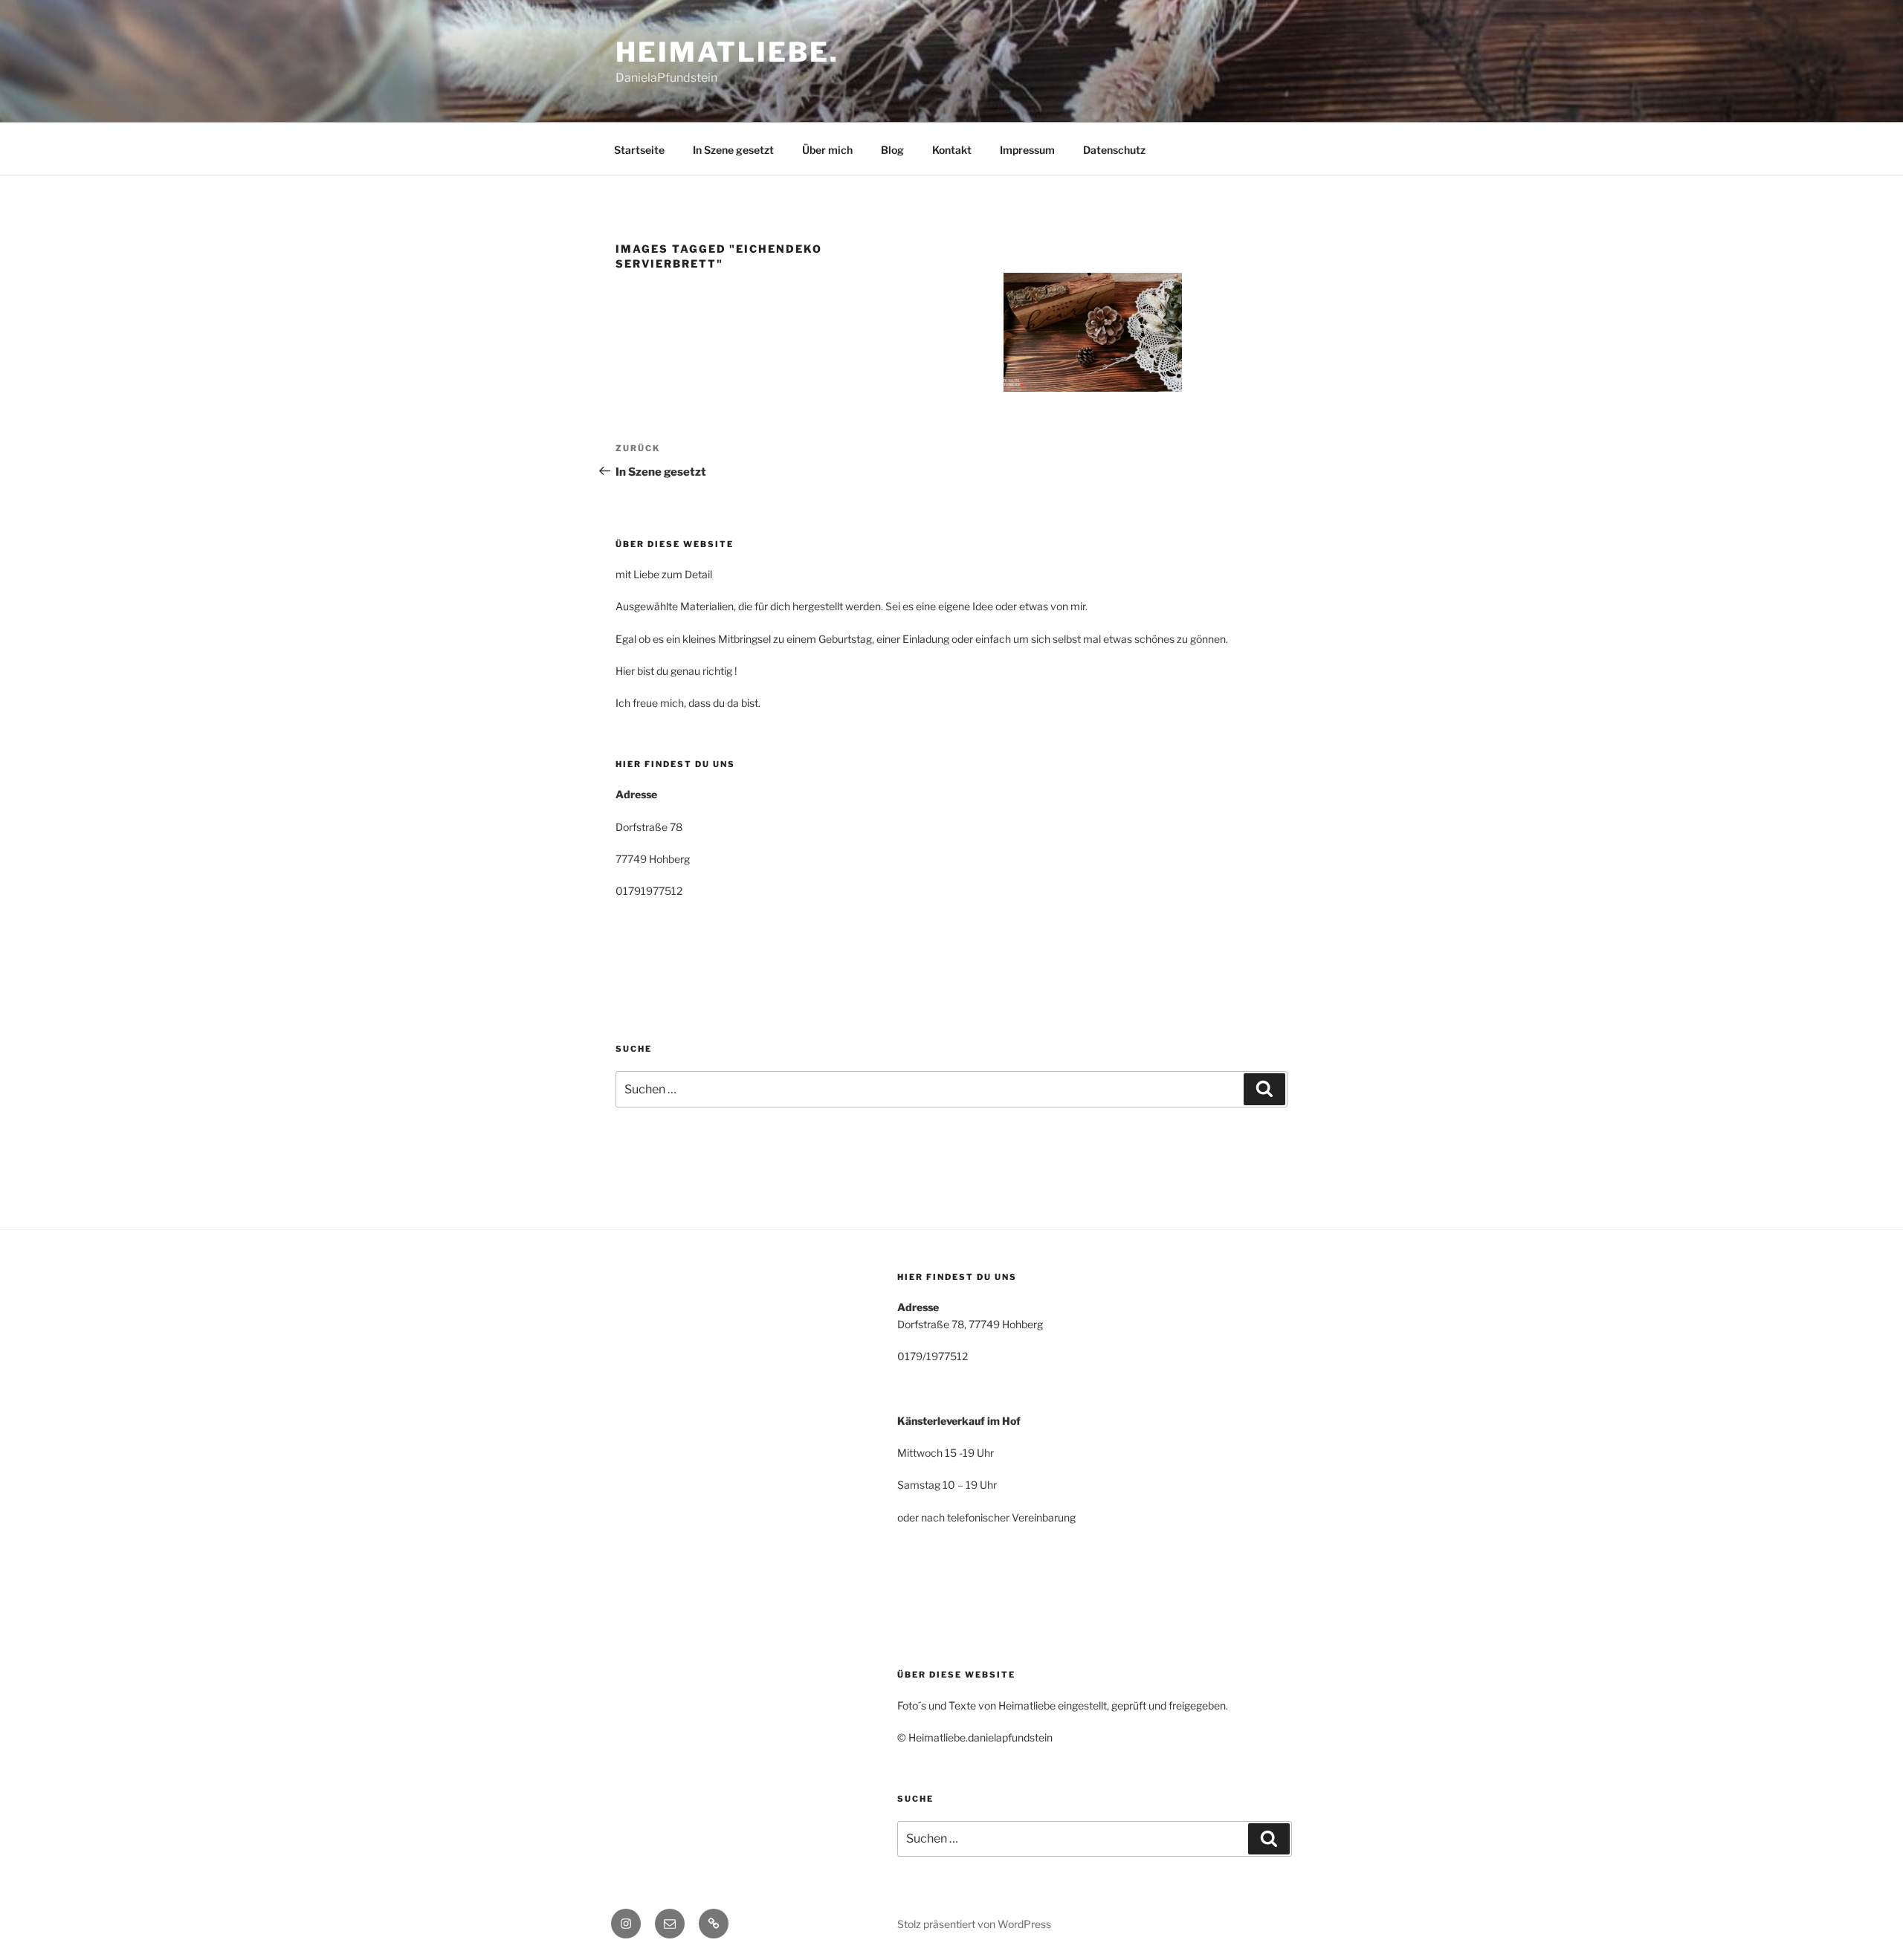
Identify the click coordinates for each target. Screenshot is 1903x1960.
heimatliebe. (727, 52)
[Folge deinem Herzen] (1093, 332)
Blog (892, 150)
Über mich (827, 150)
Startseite (639, 150)
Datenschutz (1114, 150)
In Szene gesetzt (733, 150)
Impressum (1027, 150)
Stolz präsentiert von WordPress (974, 1924)
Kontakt (952, 150)
